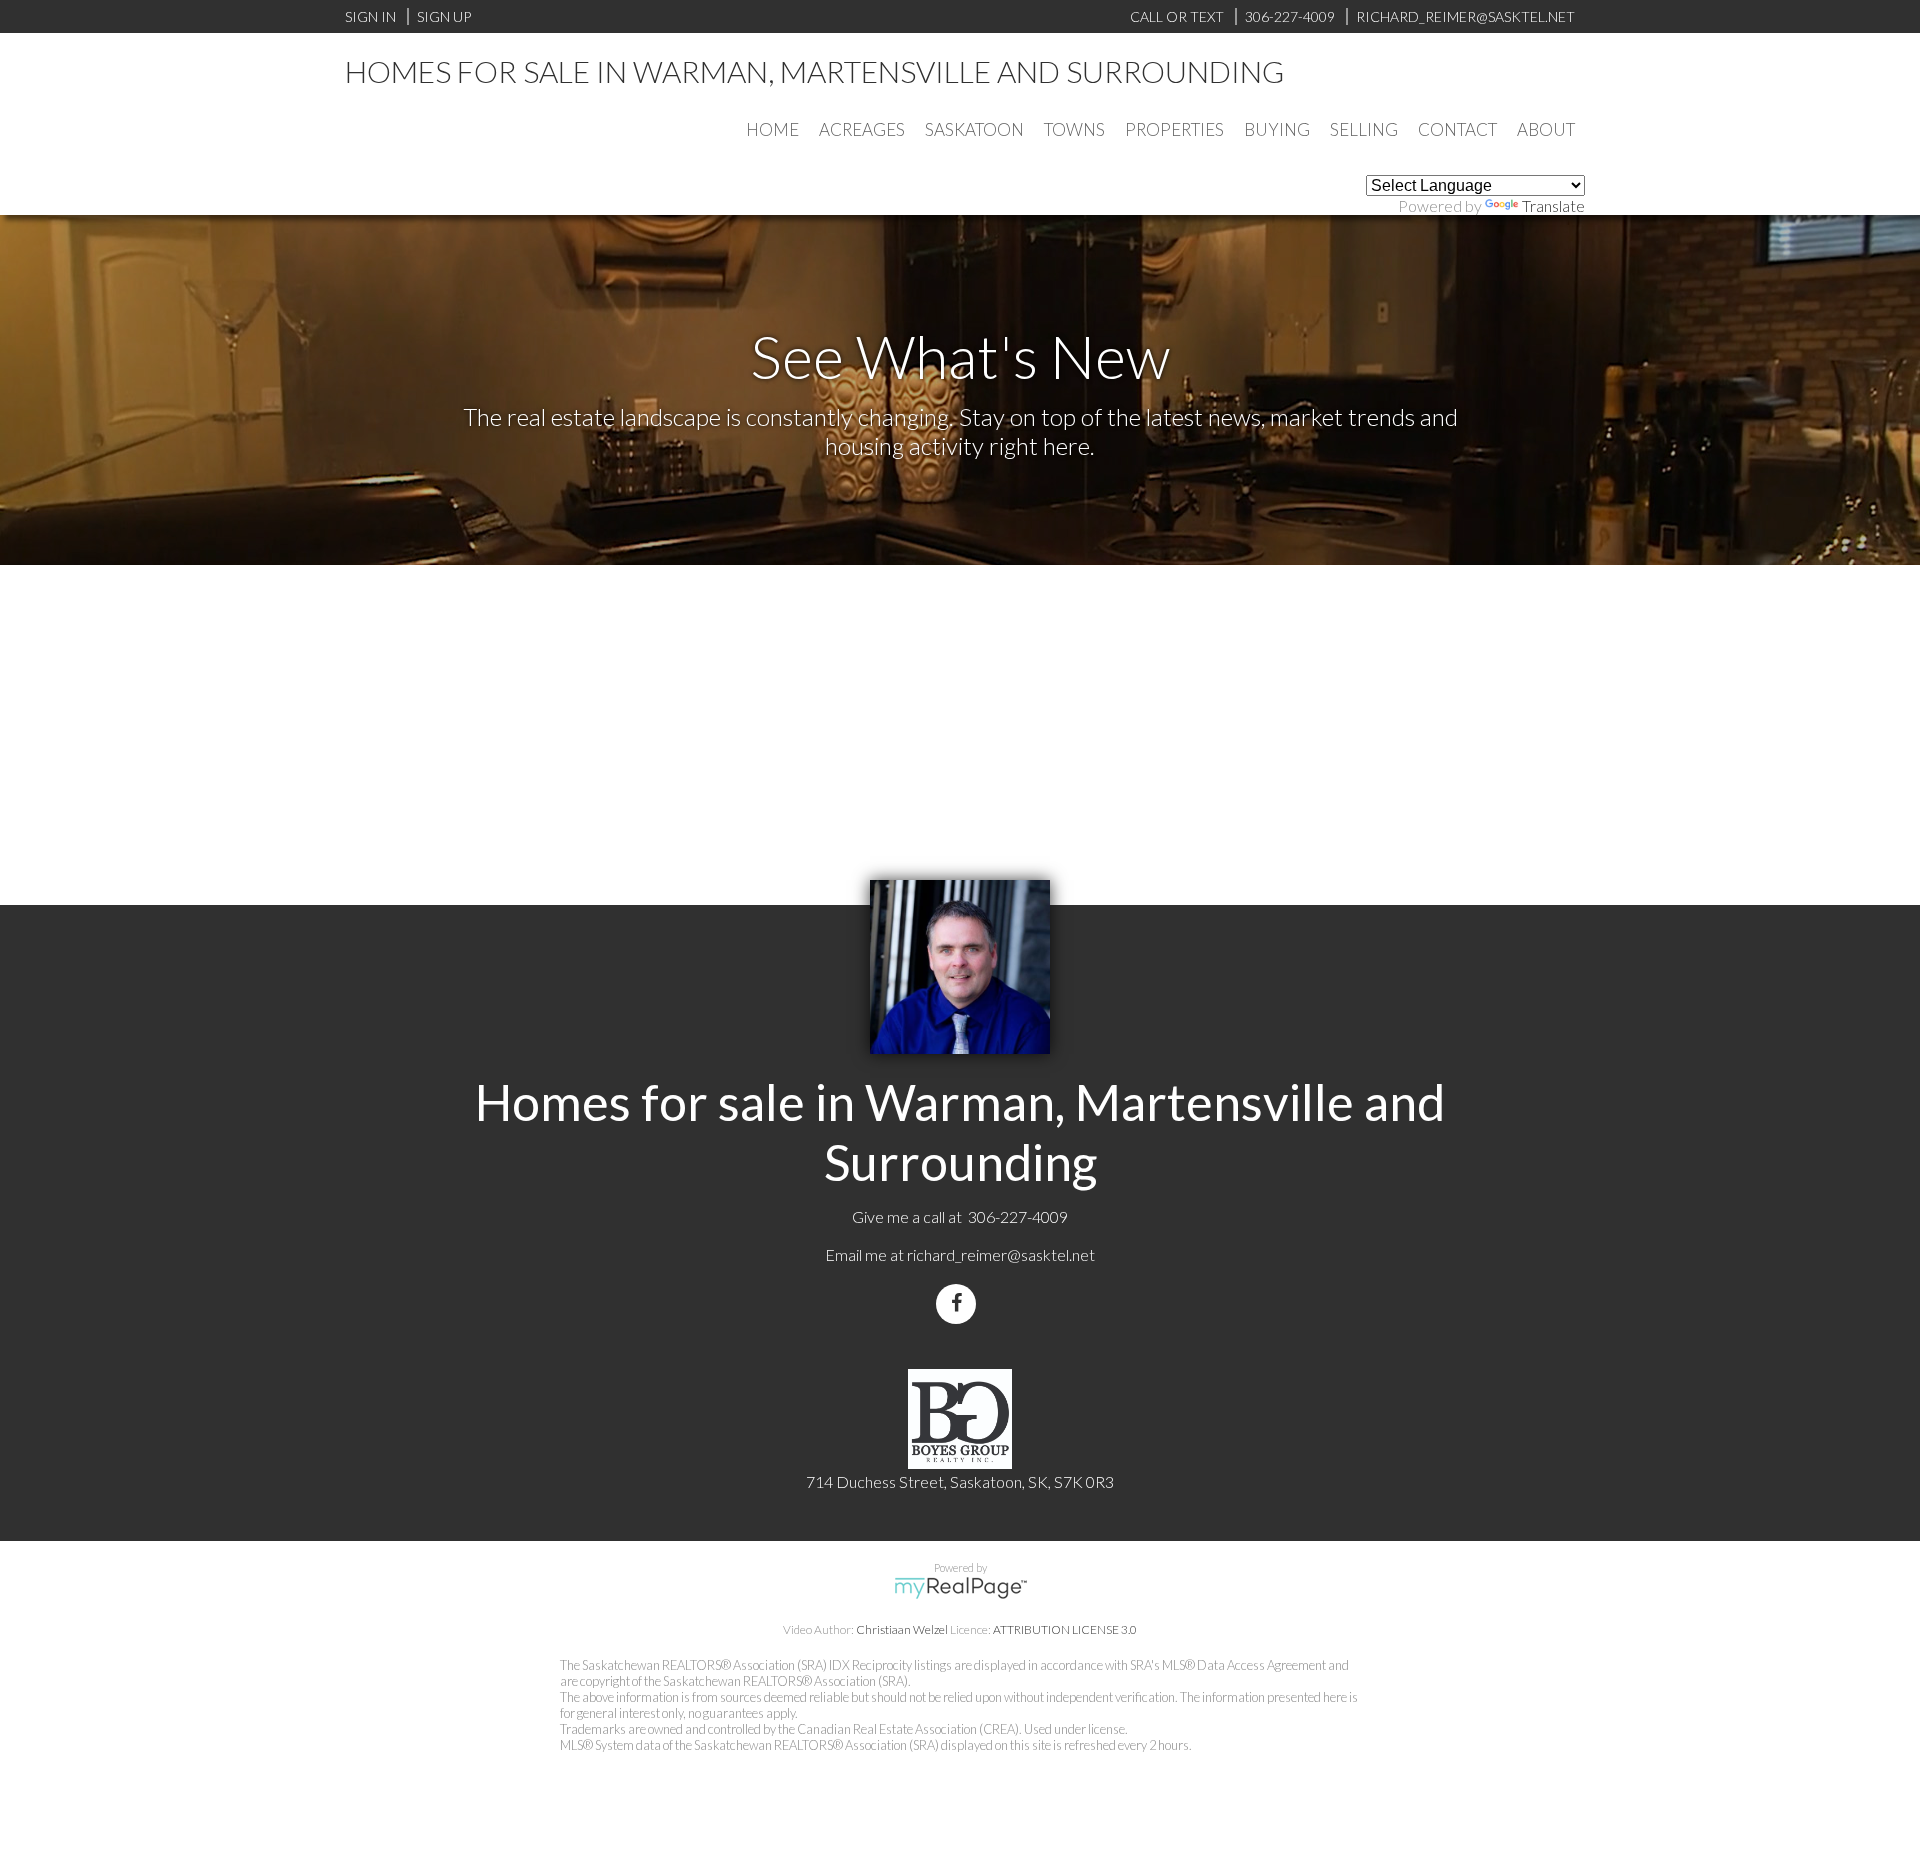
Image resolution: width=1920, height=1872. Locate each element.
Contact (1457, 129)
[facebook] (960, 1303)
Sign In (370, 16)
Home (772, 129)
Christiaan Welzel (902, 1629)
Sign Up (444, 16)
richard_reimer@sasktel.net (1001, 1254)
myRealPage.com (960, 1588)
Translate (1553, 205)
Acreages (862, 129)
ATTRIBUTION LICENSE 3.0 (1065, 1629)
